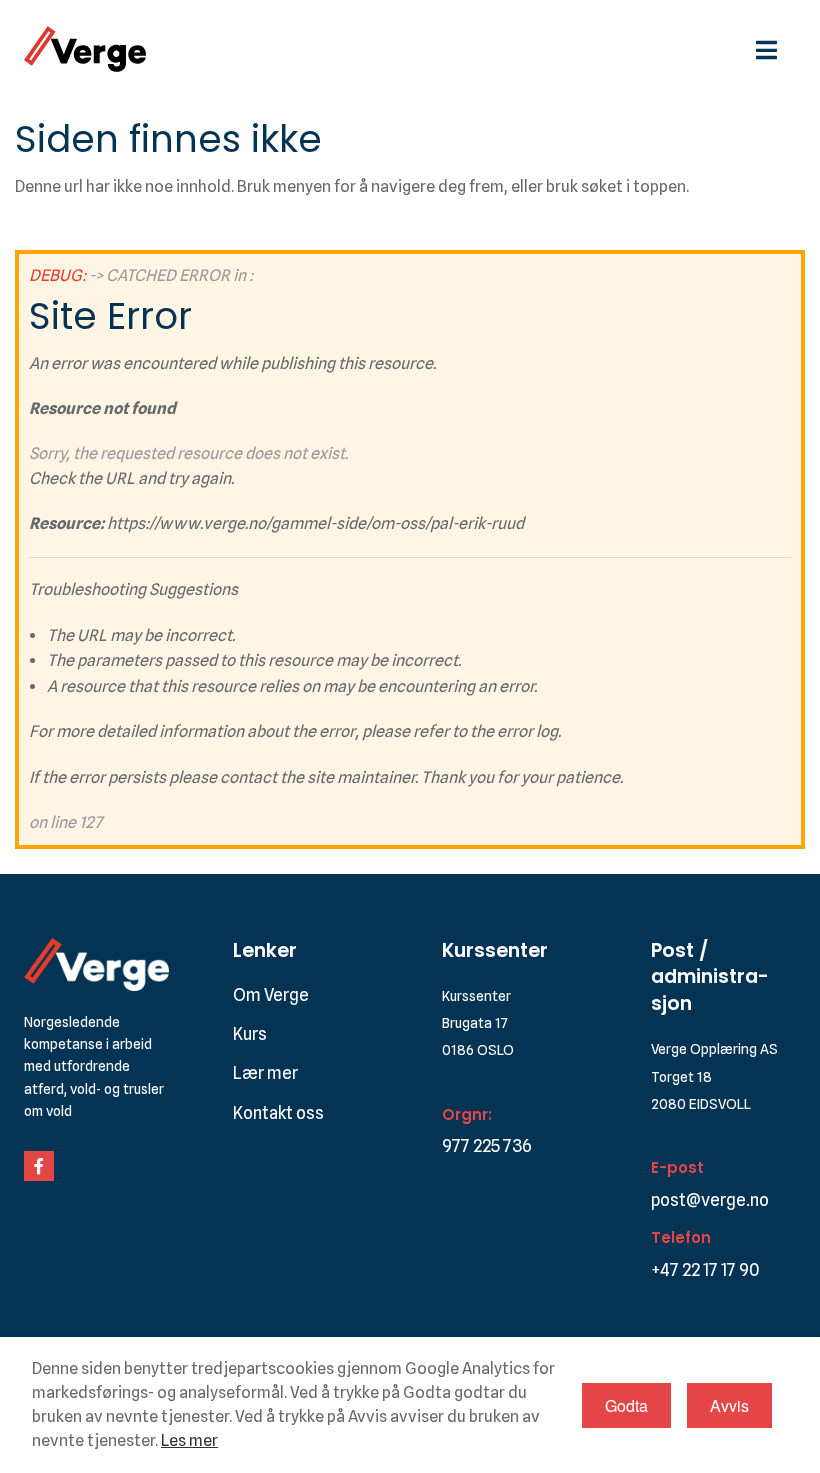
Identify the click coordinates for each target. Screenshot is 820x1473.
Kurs (250, 1034)
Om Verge (271, 995)
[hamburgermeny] (776, 48)
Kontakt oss (278, 1113)
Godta (626, 1405)
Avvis (729, 1405)
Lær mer (265, 1073)
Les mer (189, 1440)
